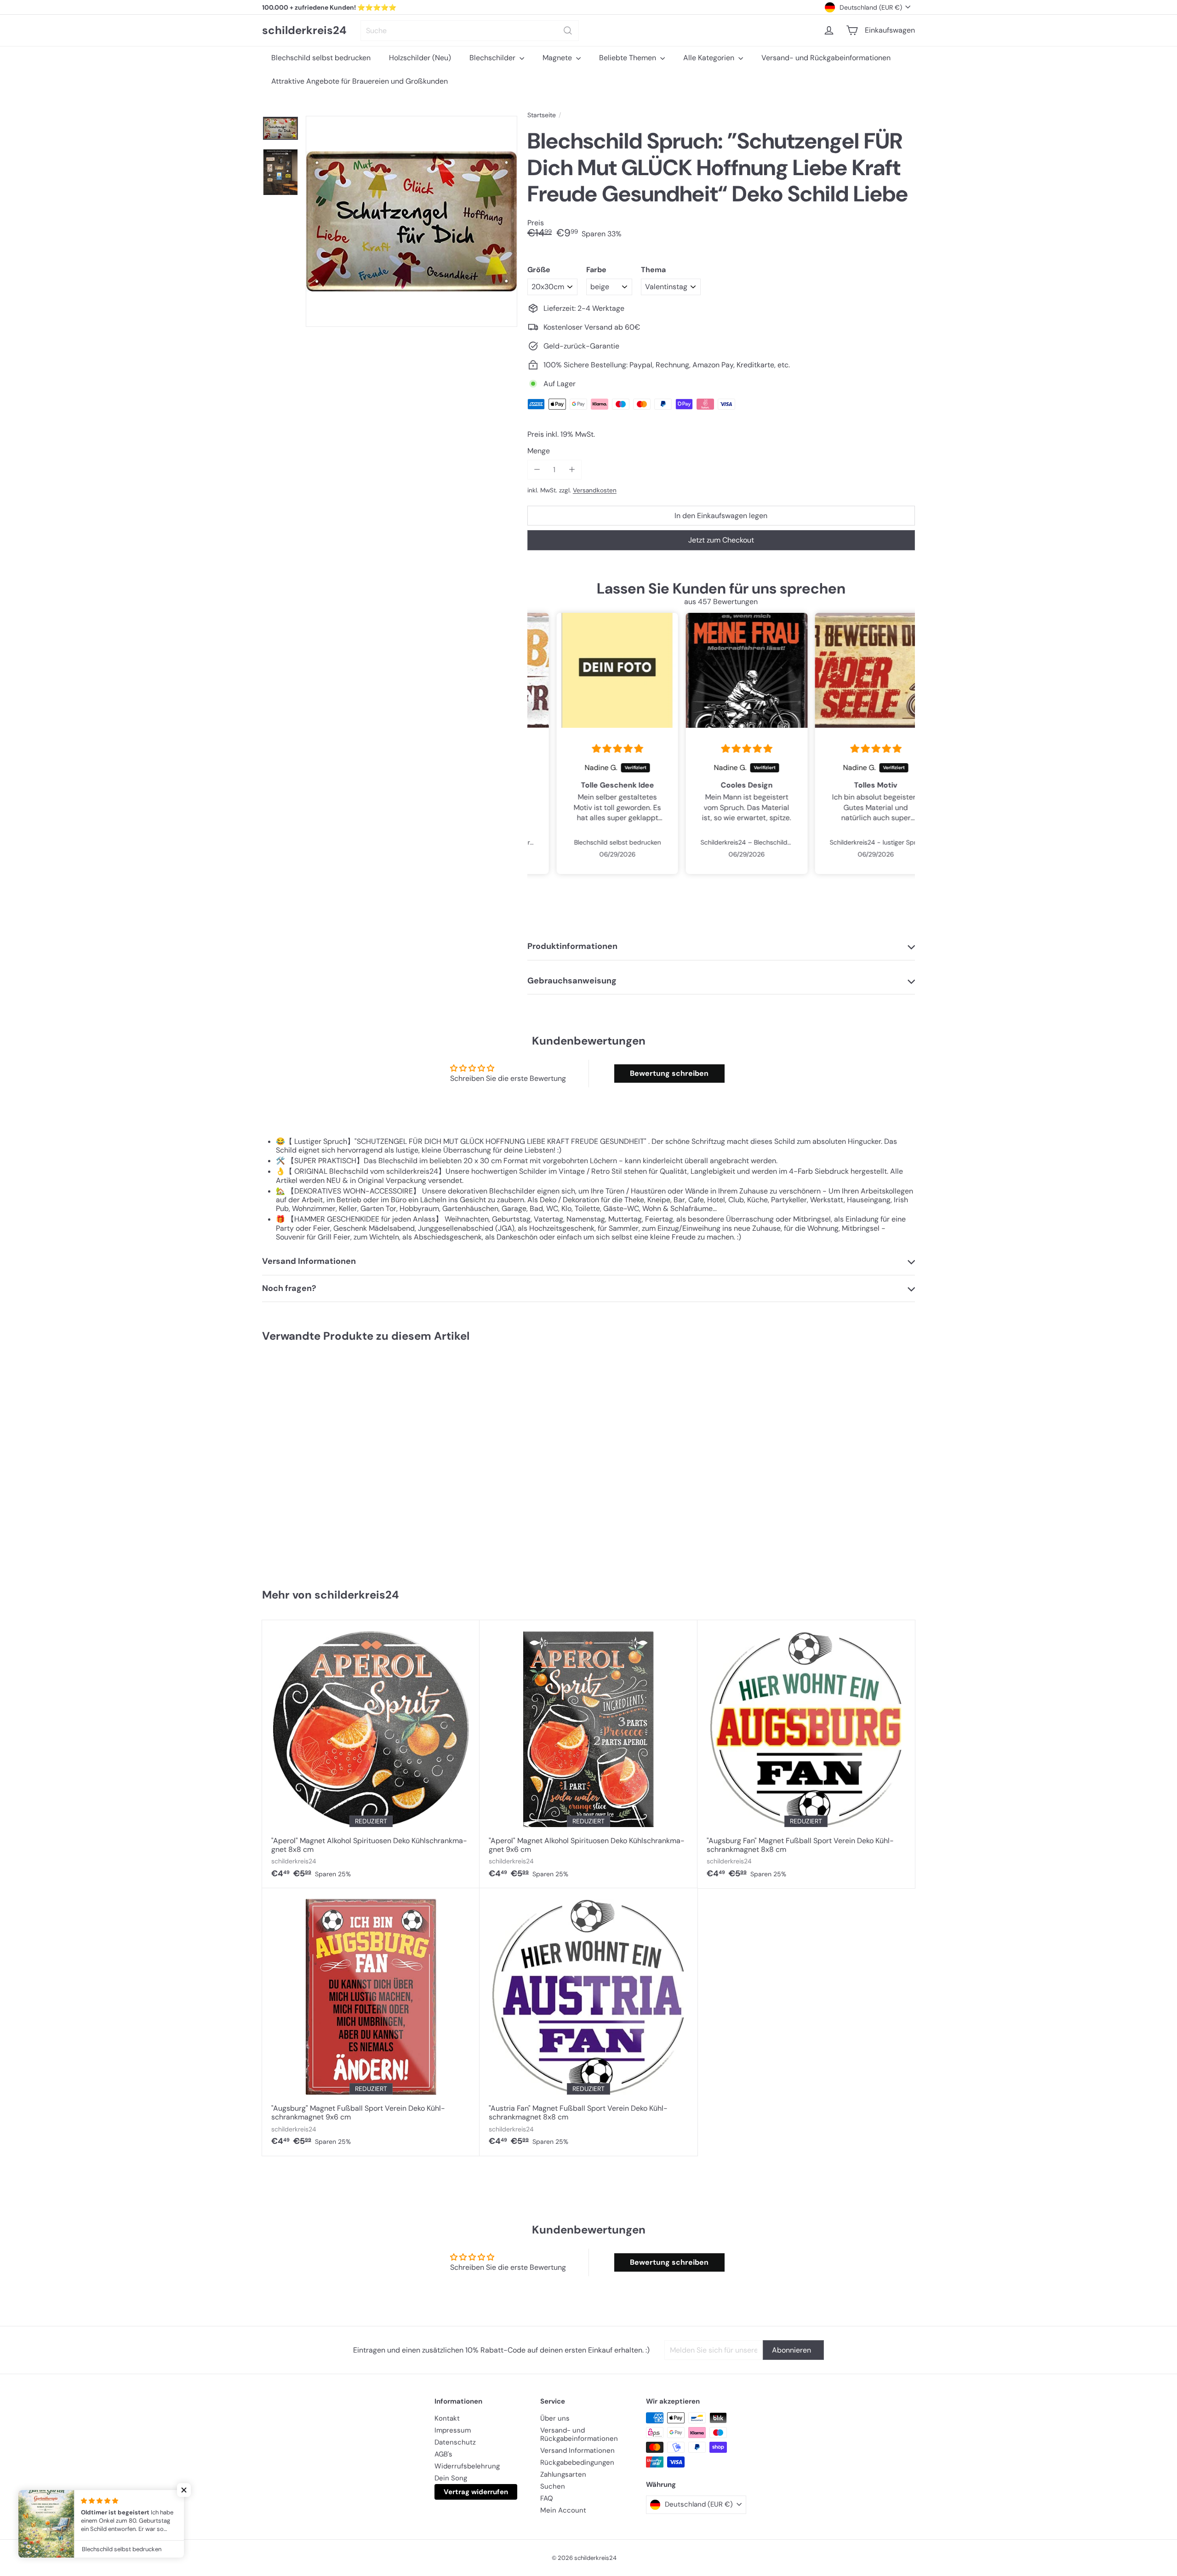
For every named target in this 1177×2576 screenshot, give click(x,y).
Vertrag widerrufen (476, 2492)
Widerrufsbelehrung (467, 2466)
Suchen (553, 2486)
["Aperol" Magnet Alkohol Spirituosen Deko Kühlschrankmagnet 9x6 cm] (588, 1754)
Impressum (453, 2430)
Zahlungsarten (563, 2474)
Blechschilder (493, 58)
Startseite (542, 115)
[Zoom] (411, 222)
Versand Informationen (577, 2450)
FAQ (547, 2498)
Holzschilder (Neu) (420, 58)
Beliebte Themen (628, 58)
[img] (592, 749)
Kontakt (447, 2418)
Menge (539, 451)
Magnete (558, 58)
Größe (539, 270)
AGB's (443, 2454)
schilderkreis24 (304, 31)
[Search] (568, 31)
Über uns (555, 2418)
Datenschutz (455, 2442)
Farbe (596, 270)
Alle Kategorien (710, 58)
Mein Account (563, 2510)
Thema (653, 270)
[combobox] (470, 31)
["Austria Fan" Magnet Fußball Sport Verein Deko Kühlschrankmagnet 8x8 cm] (588, 2022)
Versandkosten (595, 490)
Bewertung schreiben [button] (669, 1073)
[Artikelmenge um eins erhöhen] (572, 470)
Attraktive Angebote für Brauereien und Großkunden (360, 81)
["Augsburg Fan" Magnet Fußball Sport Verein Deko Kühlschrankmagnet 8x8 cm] (806, 1754)
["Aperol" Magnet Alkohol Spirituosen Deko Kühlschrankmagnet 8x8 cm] (371, 1754)
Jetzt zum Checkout (721, 540)
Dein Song (451, 2478)
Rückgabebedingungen (577, 2462)
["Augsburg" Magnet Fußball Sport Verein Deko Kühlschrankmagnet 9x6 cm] (371, 2022)
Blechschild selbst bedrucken (321, 58)
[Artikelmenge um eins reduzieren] (537, 470)
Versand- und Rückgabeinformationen (826, 58)
